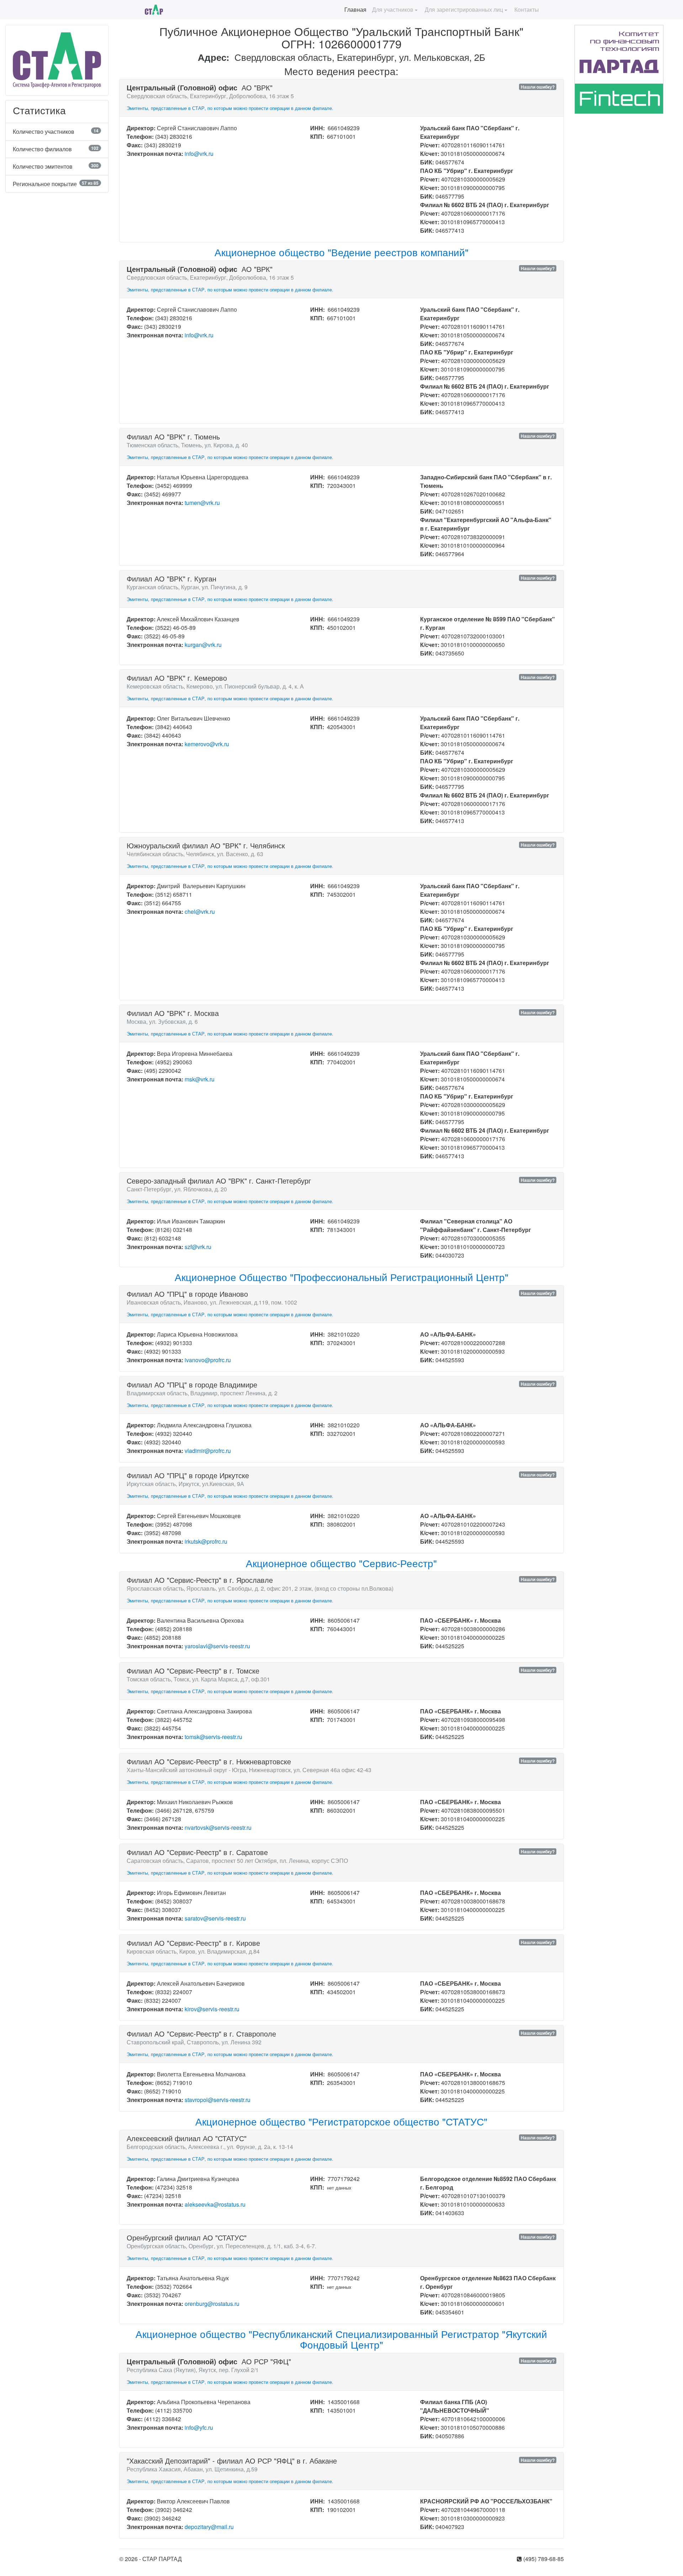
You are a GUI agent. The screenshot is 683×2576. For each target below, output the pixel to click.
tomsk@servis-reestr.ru (213, 1737)
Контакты (527, 9)
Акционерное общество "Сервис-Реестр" (341, 1563)
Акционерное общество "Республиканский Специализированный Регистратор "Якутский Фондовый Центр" (341, 2339)
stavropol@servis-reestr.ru (218, 2100)
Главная (355, 9)
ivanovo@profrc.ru (208, 1360)
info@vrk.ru (199, 154)
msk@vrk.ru (200, 1079)
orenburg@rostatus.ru (212, 2304)
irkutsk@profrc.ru (206, 1541)
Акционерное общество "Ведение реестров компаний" (341, 252)
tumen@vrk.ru (202, 503)
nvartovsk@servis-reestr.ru (218, 1827)
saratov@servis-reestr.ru (215, 1918)
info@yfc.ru (199, 2427)
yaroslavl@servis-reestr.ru (217, 1646)
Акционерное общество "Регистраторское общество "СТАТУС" (341, 2121)
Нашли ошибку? (538, 87)
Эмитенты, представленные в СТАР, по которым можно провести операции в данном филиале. (230, 108)
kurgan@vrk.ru (203, 645)
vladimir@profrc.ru (208, 1451)
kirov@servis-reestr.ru (212, 2009)
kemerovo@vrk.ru (207, 744)
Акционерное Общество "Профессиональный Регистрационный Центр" (341, 1277)
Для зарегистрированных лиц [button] (464, 9)
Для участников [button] (393, 9)
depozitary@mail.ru (209, 2527)
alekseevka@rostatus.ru (215, 2204)
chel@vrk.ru (200, 912)
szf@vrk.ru (198, 1247)
